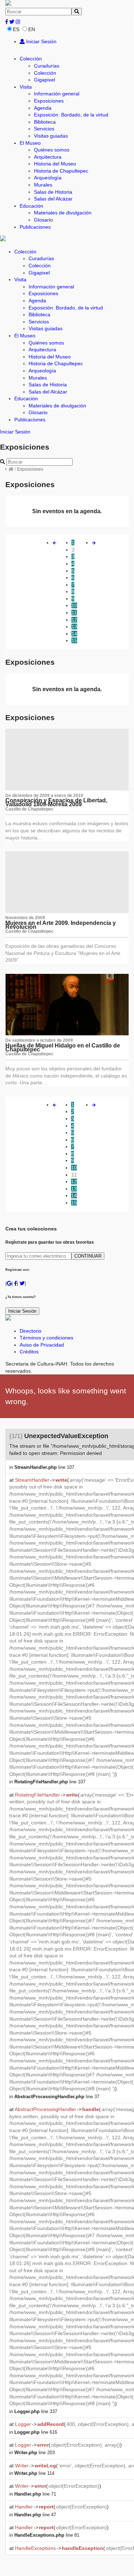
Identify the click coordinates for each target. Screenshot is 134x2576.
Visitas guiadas (51, 136)
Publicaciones (35, 227)
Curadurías (47, 66)
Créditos (29, 1352)
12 (74, 620)
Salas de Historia (53, 192)
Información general (57, 94)
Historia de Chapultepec (61, 171)
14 (74, 634)
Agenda (43, 108)
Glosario (43, 220)
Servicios (44, 129)
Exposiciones (49, 101)
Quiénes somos (52, 150)
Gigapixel (44, 80)
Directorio (31, 1331)
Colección (31, 59)
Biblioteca (45, 122)
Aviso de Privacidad (42, 1345)
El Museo (30, 143)
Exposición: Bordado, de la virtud (71, 115)
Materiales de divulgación (63, 213)
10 (74, 605)
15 (74, 640)
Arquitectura (48, 157)
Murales (43, 185)
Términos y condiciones (46, 1338)
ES (16, 29)
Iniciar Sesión (41, 41)
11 (74, 613)
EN (32, 29)
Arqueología (48, 178)
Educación (31, 206)
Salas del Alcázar (53, 199)
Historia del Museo (55, 164)
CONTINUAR (88, 1256)
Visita (26, 87)
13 (74, 626)
